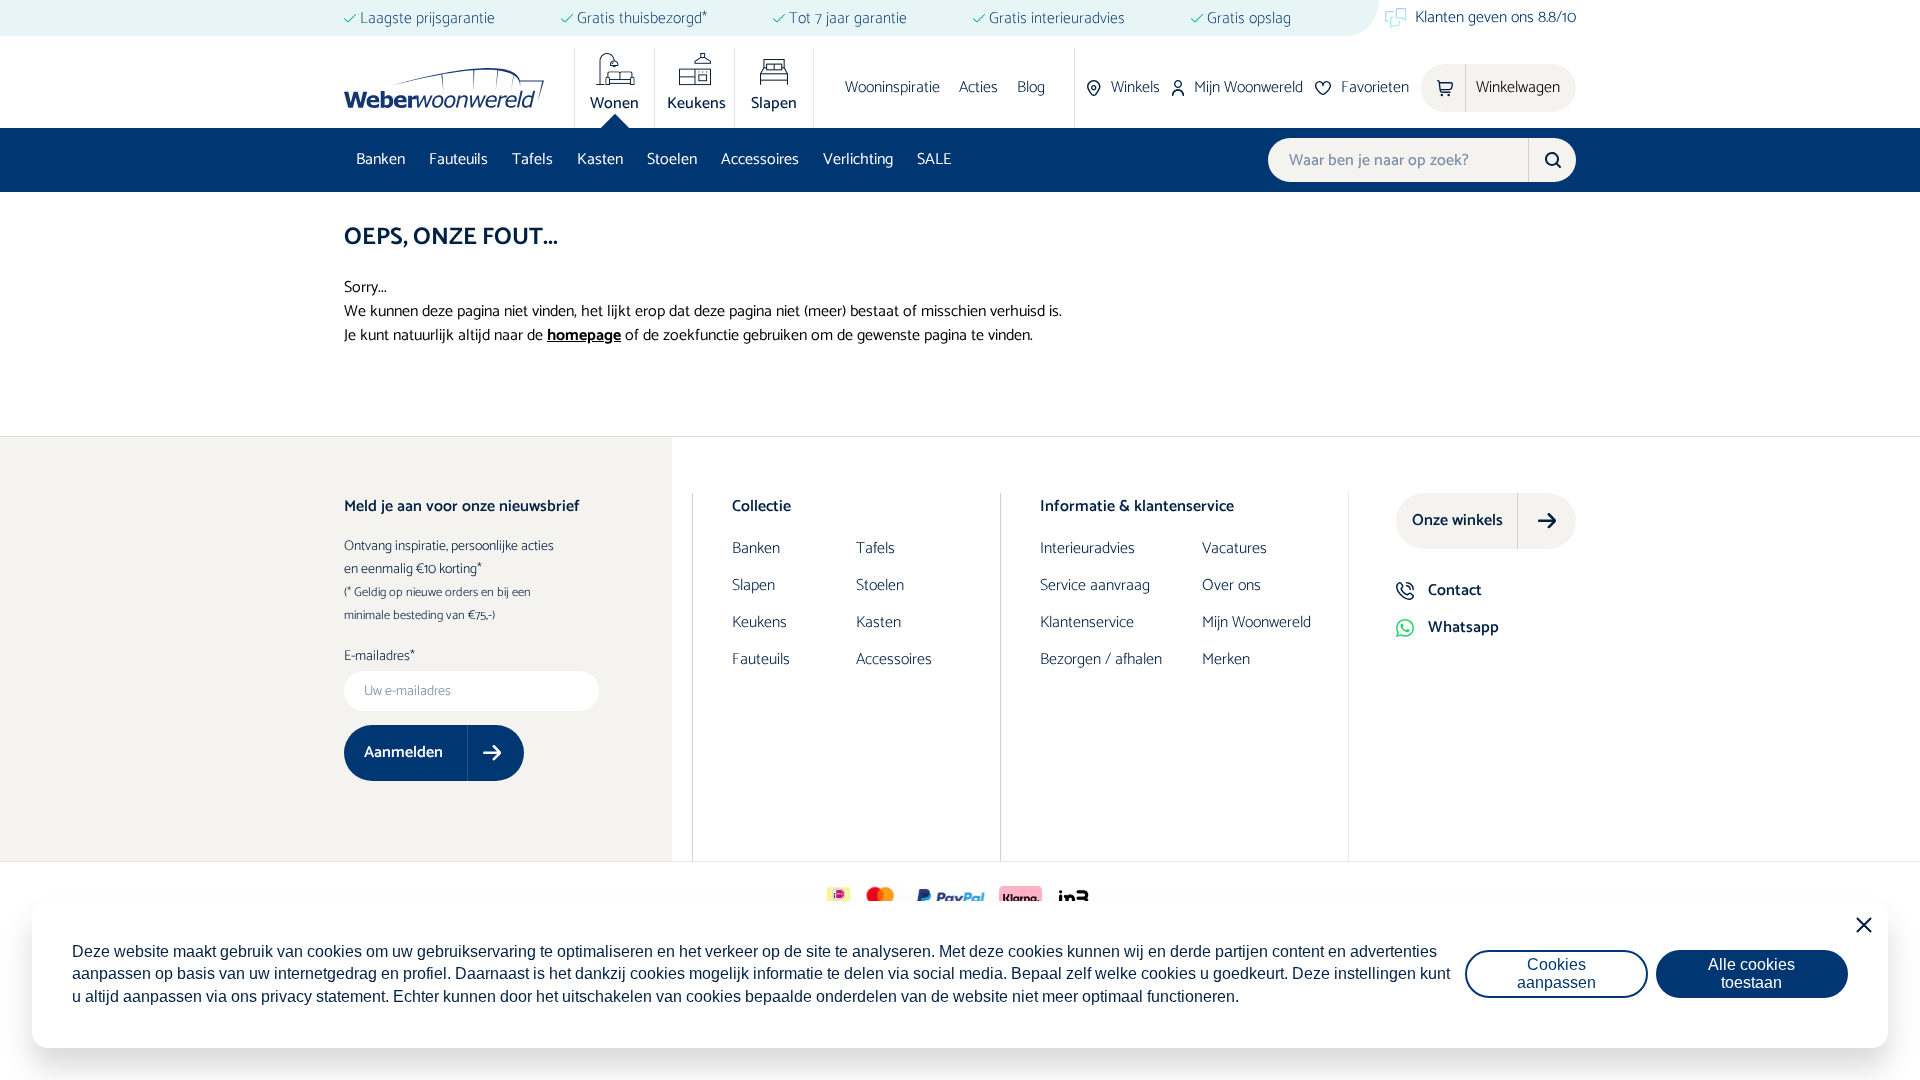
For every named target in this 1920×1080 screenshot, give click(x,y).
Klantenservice (1087, 622)
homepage (584, 335)
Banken (380, 159)
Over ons (1231, 585)
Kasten (600, 159)
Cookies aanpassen (1556, 973)
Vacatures (1234, 548)
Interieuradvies (1087, 548)
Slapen (753, 585)
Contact (1455, 590)
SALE (934, 159)
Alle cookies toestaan (1751, 973)
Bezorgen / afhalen (1101, 659)
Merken (1226, 659)
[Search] (1552, 160)
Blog (1031, 87)
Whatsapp (1463, 627)
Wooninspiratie (892, 87)
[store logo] (444, 88)
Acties (978, 87)
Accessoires (760, 159)
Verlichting (858, 159)
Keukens (759, 622)
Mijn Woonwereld (1256, 622)
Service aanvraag (1095, 585)
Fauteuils (458, 159)
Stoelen (672, 159)
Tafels (532, 159)
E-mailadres (377, 657)
